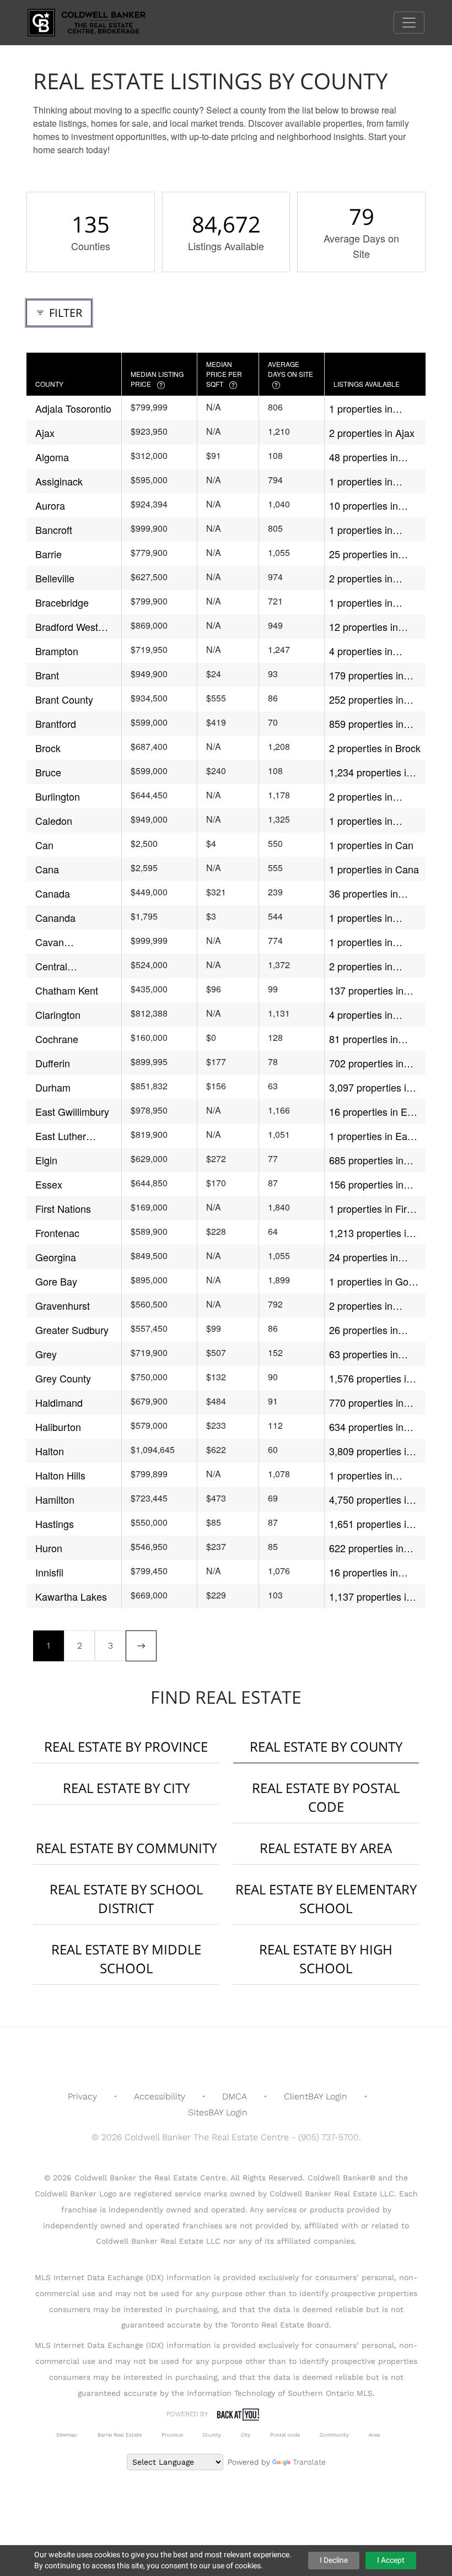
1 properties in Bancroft (361, 530)
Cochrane (57, 1039)
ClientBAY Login (316, 2096)
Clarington (58, 1014)
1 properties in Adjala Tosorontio (367, 409)
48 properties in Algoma (364, 457)
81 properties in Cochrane (364, 1039)
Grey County (63, 1378)
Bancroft (54, 530)
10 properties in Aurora (364, 506)
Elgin (46, 1160)
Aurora (50, 505)
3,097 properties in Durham (370, 1087)
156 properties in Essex (366, 1184)
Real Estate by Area (326, 1848)
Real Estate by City (126, 1788)
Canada (53, 893)
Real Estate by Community (126, 1848)
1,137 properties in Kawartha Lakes (370, 1597)
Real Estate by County (326, 1746)
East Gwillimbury (72, 1111)
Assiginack (59, 481)
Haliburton (58, 1427)
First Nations (63, 1208)
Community (334, 2435)
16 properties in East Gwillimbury (375, 1112)
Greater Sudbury (72, 1330)
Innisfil (49, 1572)
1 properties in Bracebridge (361, 603)
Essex (49, 1184)
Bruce (48, 772)
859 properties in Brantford (366, 724)
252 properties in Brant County (366, 700)
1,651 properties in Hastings (370, 1524)
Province (172, 2435)
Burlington (58, 796)
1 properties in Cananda (361, 918)
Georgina (56, 1257)
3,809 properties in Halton (370, 1451)
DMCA (235, 2096)
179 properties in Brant (366, 675)
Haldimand (59, 1402)
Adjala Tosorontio (73, 408)
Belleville (55, 578)
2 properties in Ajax (372, 433)
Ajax (45, 433)
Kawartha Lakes (71, 1596)
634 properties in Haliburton (366, 1427)
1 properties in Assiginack (361, 481)
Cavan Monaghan (59, 942)
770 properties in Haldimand (366, 1403)
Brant (47, 675)
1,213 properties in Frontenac (370, 1233)
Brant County (64, 699)
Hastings (55, 1524)
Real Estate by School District (126, 1899)
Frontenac (57, 1233)
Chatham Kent (67, 990)
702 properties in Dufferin (366, 1063)
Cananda (55, 917)
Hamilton (55, 1499)
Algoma (52, 457)
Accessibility (160, 2096)
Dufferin (53, 1063)
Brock (48, 748)
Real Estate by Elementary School (326, 1899)
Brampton (57, 651)
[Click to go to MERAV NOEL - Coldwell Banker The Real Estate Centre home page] (95, 22)
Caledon (54, 820)
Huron (49, 1548)
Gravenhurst (63, 1305)
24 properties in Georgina (364, 1257)
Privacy (82, 2096)
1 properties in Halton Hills (361, 1475)
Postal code (285, 2435)
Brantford (56, 723)
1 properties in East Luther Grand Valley (373, 1136)
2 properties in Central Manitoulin (369, 966)
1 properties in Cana (374, 869)
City (246, 2435)
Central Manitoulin (58, 966)
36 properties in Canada (364, 893)
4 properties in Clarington (361, 1015)
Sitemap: (67, 2435)
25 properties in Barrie (364, 554)
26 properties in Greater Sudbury (366, 1330)
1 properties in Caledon (361, 821)
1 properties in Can (371, 845)
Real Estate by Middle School (126, 1959)
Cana (47, 869)
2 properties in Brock (375, 748)
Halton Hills (60, 1475)
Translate (309, 2462)
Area (374, 2435)
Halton (50, 1451)
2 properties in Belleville (361, 578)
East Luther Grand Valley (64, 1136)
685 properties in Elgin (366, 1160)
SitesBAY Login (218, 2112)
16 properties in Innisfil (364, 1572)
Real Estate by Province (126, 1746)
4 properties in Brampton (361, 651)
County (212, 2435)
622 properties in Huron (366, 1548)
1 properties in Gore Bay (373, 1281)
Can (44, 845)
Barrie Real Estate (120, 2435)
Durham (53, 1087)
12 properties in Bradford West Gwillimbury (364, 627)
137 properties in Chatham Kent (366, 990)
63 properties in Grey (364, 1354)
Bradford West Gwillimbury (67, 627)
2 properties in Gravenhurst (361, 1306)
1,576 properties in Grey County (370, 1378)
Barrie (49, 554)
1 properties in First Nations (372, 1209)
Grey (46, 1354)
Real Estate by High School (326, 1959)
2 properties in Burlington (361, 796)
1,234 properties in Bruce (370, 772)
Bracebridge (62, 602)
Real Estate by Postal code (326, 1797)
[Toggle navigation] (409, 23)
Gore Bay (56, 1281)
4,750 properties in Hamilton (370, 1500)
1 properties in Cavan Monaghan (368, 942)
